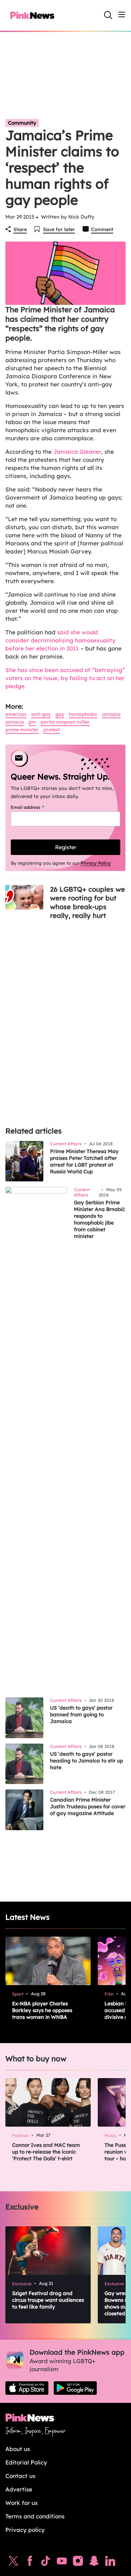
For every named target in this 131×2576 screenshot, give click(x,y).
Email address (36, 807)
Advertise (19, 2489)
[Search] (108, 15)
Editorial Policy (26, 2462)
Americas (16, 714)
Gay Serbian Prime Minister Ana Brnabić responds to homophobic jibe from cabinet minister (99, 1219)
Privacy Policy (96, 863)
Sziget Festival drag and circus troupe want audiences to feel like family (48, 2300)
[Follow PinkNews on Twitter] (13, 2563)
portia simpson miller (65, 722)
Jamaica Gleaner (77, 452)
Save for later (59, 229)
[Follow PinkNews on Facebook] (30, 2563)
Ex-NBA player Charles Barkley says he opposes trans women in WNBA (42, 2010)
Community (22, 123)
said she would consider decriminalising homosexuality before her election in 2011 (60, 640)
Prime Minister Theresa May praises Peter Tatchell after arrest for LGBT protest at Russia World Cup (84, 1161)
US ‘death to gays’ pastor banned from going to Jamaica (81, 1714)
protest (52, 730)
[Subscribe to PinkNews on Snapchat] (94, 2563)
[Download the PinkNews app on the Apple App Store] (27, 2388)
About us (18, 2449)
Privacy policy (25, 2530)
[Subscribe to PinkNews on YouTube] (62, 2563)
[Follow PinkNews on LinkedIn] (110, 2563)
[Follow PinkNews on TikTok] (46, 2563)
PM (32, 722)
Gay (60, 714)
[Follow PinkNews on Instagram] (78, 2563)
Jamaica (111, 714)
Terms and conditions (35, 2516)
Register (66, 847)
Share (20, 229)
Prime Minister (22, 730)
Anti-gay (41, 714)
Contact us (20, 2476)
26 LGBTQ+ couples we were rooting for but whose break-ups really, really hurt (88, 902)
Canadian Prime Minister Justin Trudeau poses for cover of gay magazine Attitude (88, 1806)
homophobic (83, 714)
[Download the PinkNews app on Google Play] (75, 2388)
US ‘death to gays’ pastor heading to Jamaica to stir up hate (86, 1761)
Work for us (21, 2503)
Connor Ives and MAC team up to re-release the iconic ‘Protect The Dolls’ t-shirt (46, 2152)
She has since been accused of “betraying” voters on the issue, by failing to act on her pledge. (65, 678)
